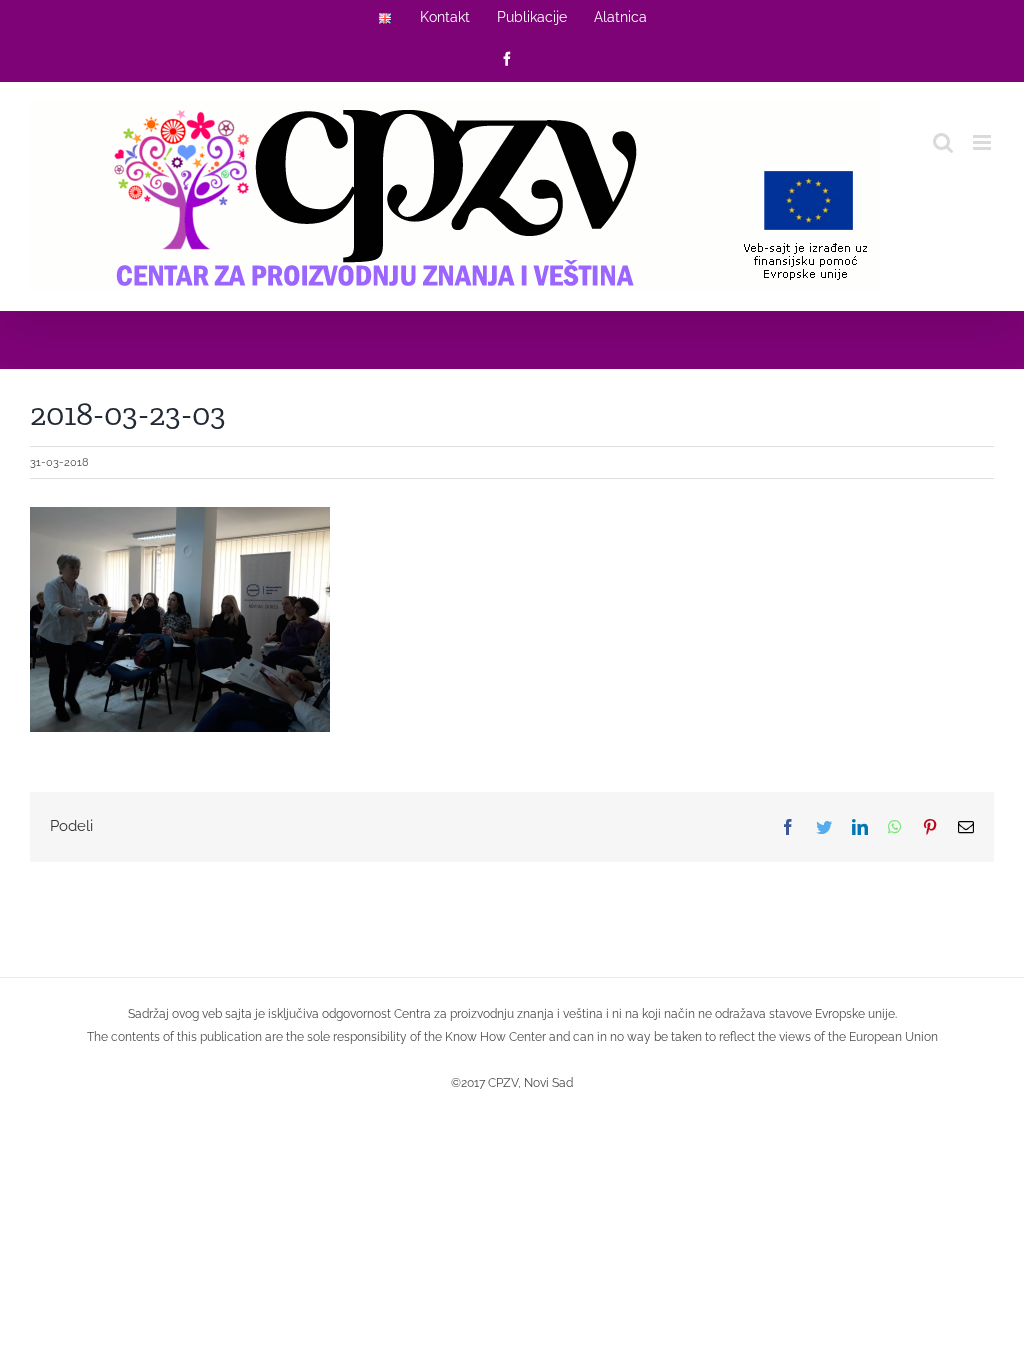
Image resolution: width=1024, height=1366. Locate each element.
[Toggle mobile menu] (983, 142)
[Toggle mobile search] (943, 142)
